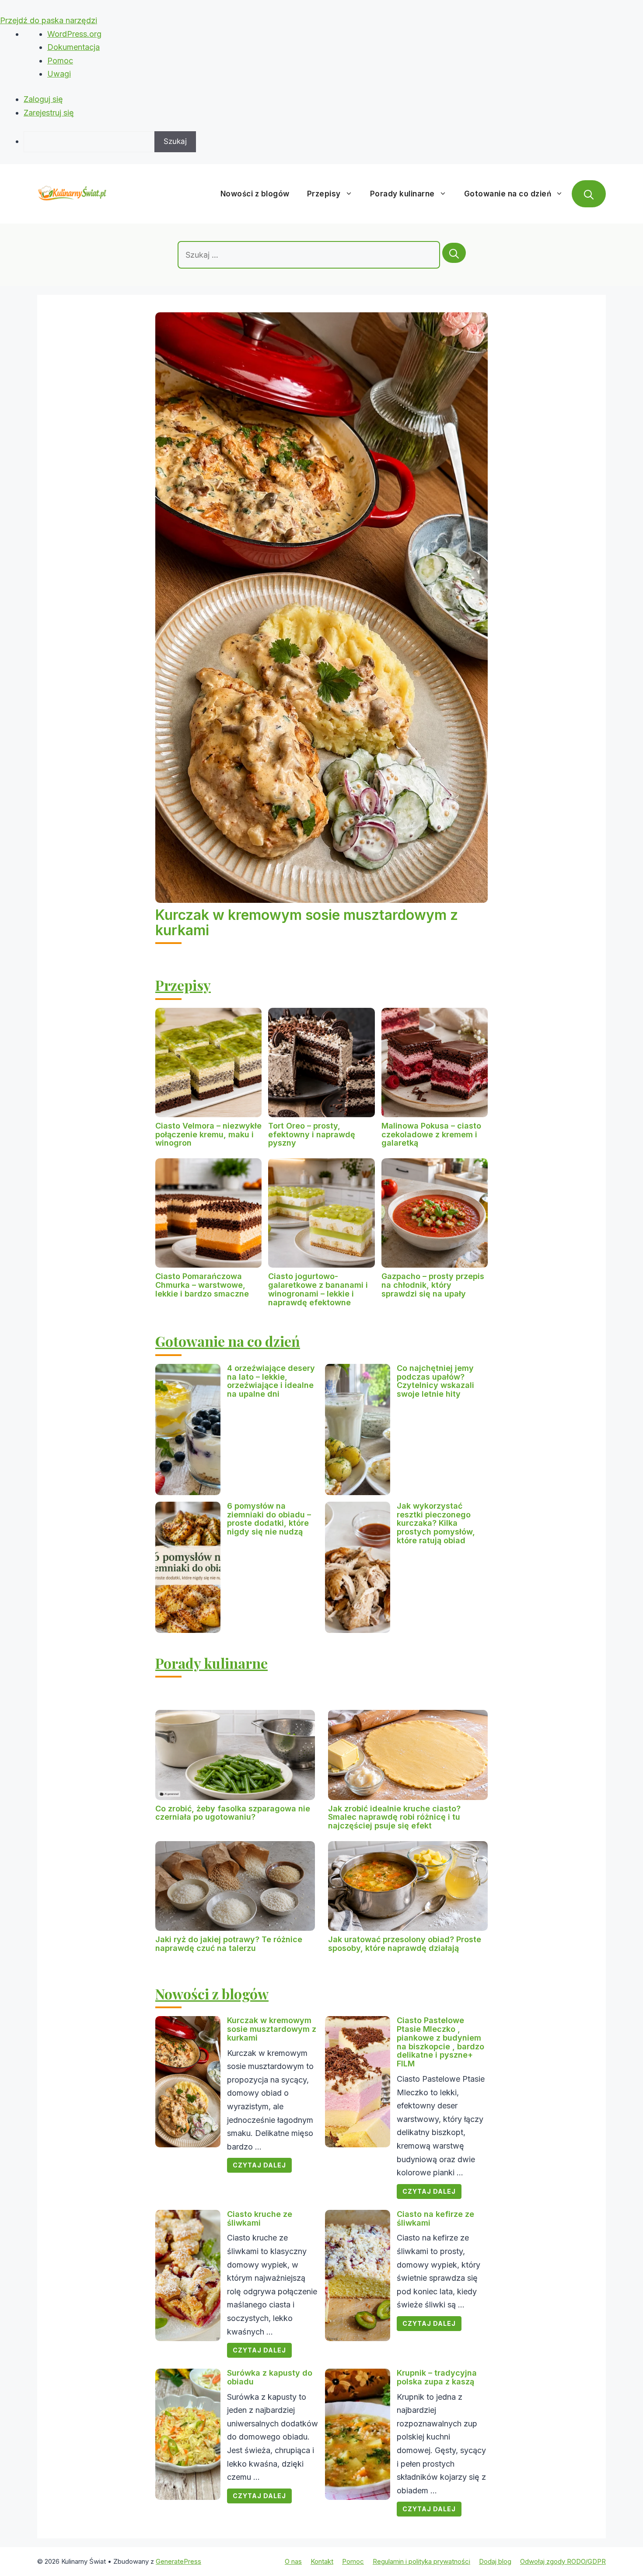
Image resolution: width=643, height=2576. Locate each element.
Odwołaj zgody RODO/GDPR (563, 2561)
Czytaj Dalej (259, 2165)
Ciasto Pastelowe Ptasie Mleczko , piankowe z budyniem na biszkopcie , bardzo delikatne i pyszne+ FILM (440, 2042)
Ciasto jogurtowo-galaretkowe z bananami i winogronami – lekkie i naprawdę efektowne (318, 1289)
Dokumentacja (73, 47)
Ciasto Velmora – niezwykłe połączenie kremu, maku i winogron (208, 1134)
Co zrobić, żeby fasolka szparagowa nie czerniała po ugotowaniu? (233, 1813)
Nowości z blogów (255, 194)
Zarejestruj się (49, 113)
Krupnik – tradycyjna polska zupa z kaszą (437, 2377)
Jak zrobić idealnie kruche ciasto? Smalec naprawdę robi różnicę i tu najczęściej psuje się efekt (394, 1817)
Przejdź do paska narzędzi (49, 20)
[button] (589, 194)
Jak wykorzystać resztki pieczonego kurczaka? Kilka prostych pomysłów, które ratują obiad (436, 1523)
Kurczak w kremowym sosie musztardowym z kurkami (307, 923)
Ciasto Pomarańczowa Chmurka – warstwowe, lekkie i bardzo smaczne (202, 1285)
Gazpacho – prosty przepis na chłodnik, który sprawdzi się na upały (433, 1285)
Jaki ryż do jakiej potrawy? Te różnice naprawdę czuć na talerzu (229, 1944)
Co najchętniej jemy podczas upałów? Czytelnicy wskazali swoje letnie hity (435, 1381)
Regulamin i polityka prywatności (421, 2561)
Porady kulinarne (402, 194)
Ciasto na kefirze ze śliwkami (435, 2218)
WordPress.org (74, 34)
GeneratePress (178, 2561)
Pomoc (60, 61)
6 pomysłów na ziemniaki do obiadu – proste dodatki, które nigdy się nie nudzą (269, 1519)
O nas (293, 2561)
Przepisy (324, 194)
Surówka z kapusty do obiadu (270, 2377)
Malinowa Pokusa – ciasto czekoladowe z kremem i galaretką (431, 1134)
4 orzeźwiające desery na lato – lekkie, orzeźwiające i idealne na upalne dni (271, 1381)
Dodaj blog (495, 2561)
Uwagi (59, 74)
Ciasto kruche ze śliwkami (260, 2218)
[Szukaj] (454, 253)
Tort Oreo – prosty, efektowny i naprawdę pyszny (312, 1134)
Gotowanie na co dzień (508, 194)
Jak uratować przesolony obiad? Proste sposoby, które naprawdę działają (405, 1944)
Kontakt (322, 2561)
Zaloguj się (43, 99)
